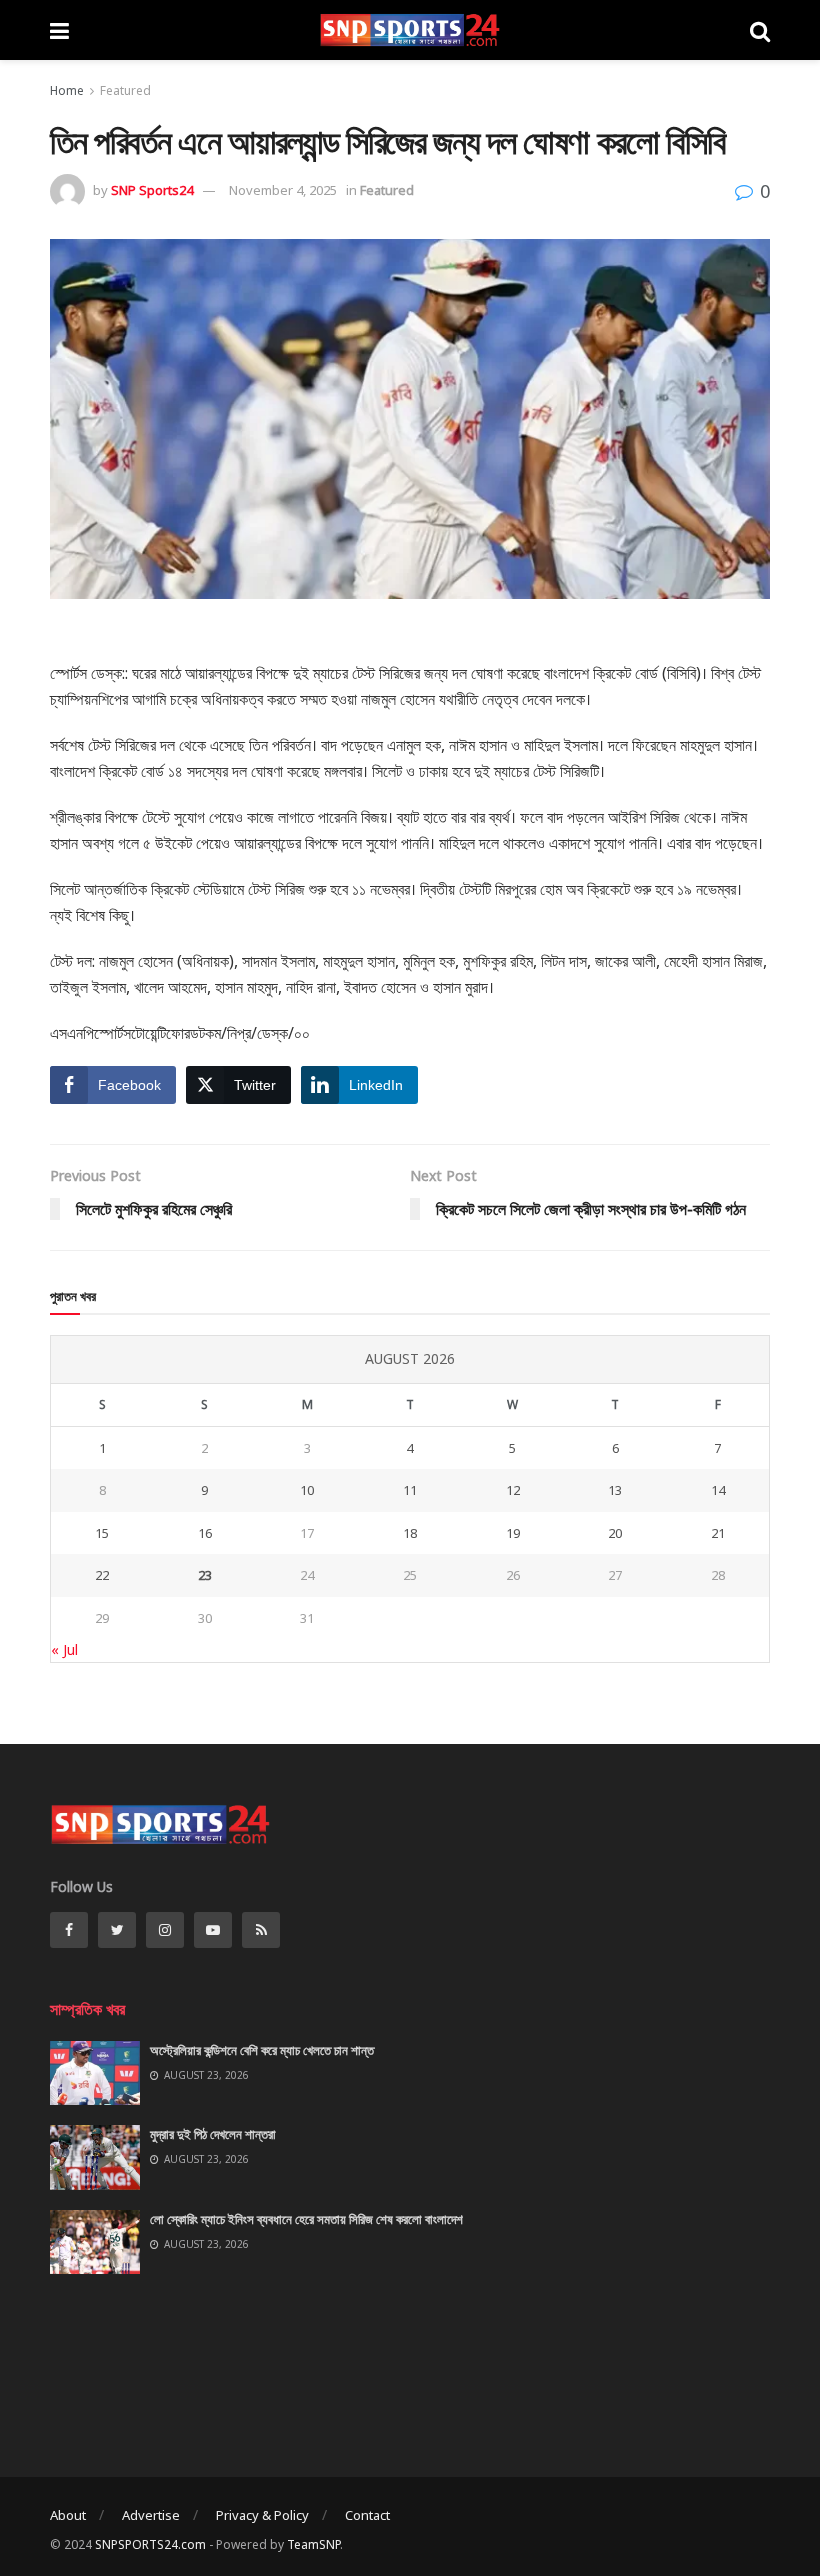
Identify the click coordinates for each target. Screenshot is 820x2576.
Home (67, 90)
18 (410, 1533)
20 (615, 1533)
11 (410, 1490)
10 (307, 1490)
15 (102, 1533)
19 (513, 1533)
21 (718, 1533)
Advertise (151, 2515)
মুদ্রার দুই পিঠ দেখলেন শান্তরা (213, 2134)
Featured (125, 90)
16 (205, 1533)
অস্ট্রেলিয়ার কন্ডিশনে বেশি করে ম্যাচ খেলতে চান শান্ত (262, 2050)
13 (615, 1490)
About (68, 2515)
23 (205, 1575)
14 (718, 1490)
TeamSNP (313, 2544)
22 (102, 1575)
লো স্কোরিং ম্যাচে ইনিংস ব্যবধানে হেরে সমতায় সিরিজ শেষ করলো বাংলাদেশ (306, 2219)
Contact (367, 2515)
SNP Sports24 (152, 190)
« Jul (64, 1649)
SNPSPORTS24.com (150, 2544)
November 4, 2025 (283, 190)
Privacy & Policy (262, 2515)
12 (513, 1490)
